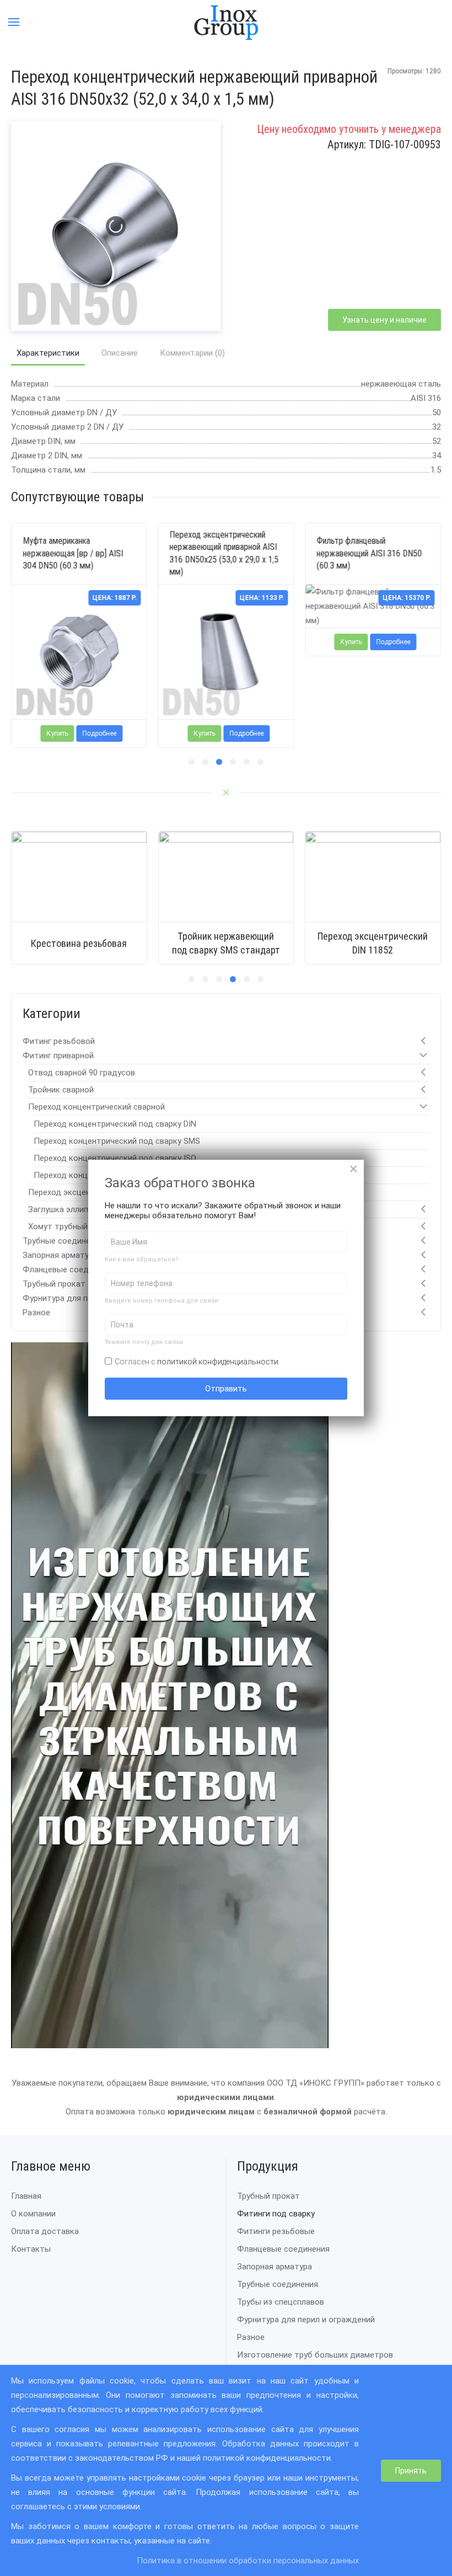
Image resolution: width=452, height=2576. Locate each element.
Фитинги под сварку (276, 2214)
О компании (33, 2214)
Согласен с (197, 1362)
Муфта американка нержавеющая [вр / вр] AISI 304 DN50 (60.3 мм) (73, 553)
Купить (58, 733)
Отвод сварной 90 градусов (82, 1073)
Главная (26, 2196)
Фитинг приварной (58, 1056)
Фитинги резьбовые (276, 2231)
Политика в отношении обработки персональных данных (248, 2561)
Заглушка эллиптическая (76, 1209)
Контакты (31, 2249)
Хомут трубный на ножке (77, 1227)
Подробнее (100, 733)
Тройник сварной (61, 1090)
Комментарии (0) (192, 353)
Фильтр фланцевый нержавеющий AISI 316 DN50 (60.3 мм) (369, 553)
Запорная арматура (60, 1255)
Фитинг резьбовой (59, 1041)
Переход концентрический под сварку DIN (115, 1124)
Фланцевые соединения (69, 1270)
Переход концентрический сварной (96, 1107)
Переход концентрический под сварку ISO (115, 1158)
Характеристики (48, 353)
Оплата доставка (45, 2231)
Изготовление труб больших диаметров (315, 2355)
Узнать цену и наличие (384, 320)
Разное (36, 1313)
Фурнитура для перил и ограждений (306, 2320)
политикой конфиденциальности (218, 1362)
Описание (120, 353)
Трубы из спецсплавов (281, 2302)
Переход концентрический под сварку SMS (117, 1141)
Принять (411, 2471)
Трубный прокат (54, 1284)
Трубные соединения (63, 1241)
